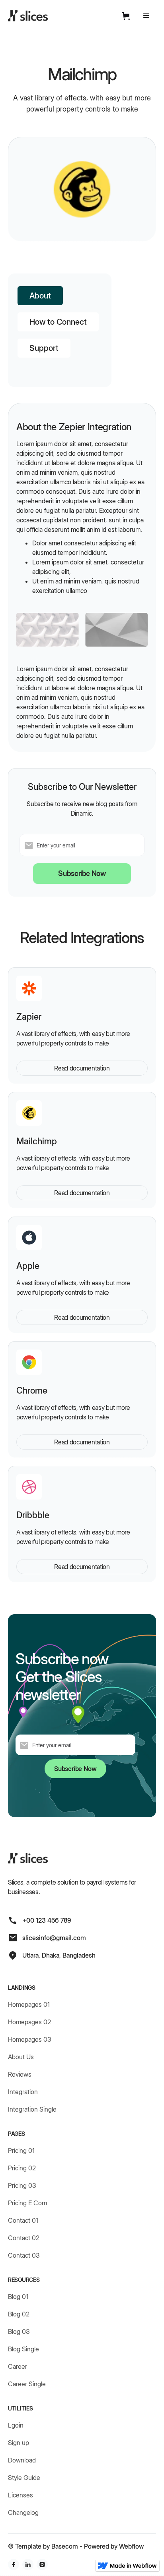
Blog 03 (19, 2331)
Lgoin (16, 2425)
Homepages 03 (30, 2039)
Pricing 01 (21, 2151)
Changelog (23, 2512)
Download (22, 2460)
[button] (127, 16)
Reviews (20, 2074)
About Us (21, 2057)
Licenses (20, 2495)
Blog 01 (18, 2297)
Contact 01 (23, 2220)
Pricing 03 (22, 2185)
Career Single (27, 2384)
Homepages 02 (29, 2022)
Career (18, 2366)
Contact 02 (24, 2238)
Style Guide (24, 2478)
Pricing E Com (27, 2203)
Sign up (19, 2443)
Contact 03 (24, 2255)
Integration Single (32, 2109)
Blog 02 (19, 2314)
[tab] (40, 296)
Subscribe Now (82, 873)
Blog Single (23, 2349)
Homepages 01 (29, 2004)
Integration (23, 2092)
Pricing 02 (22, 2168)
